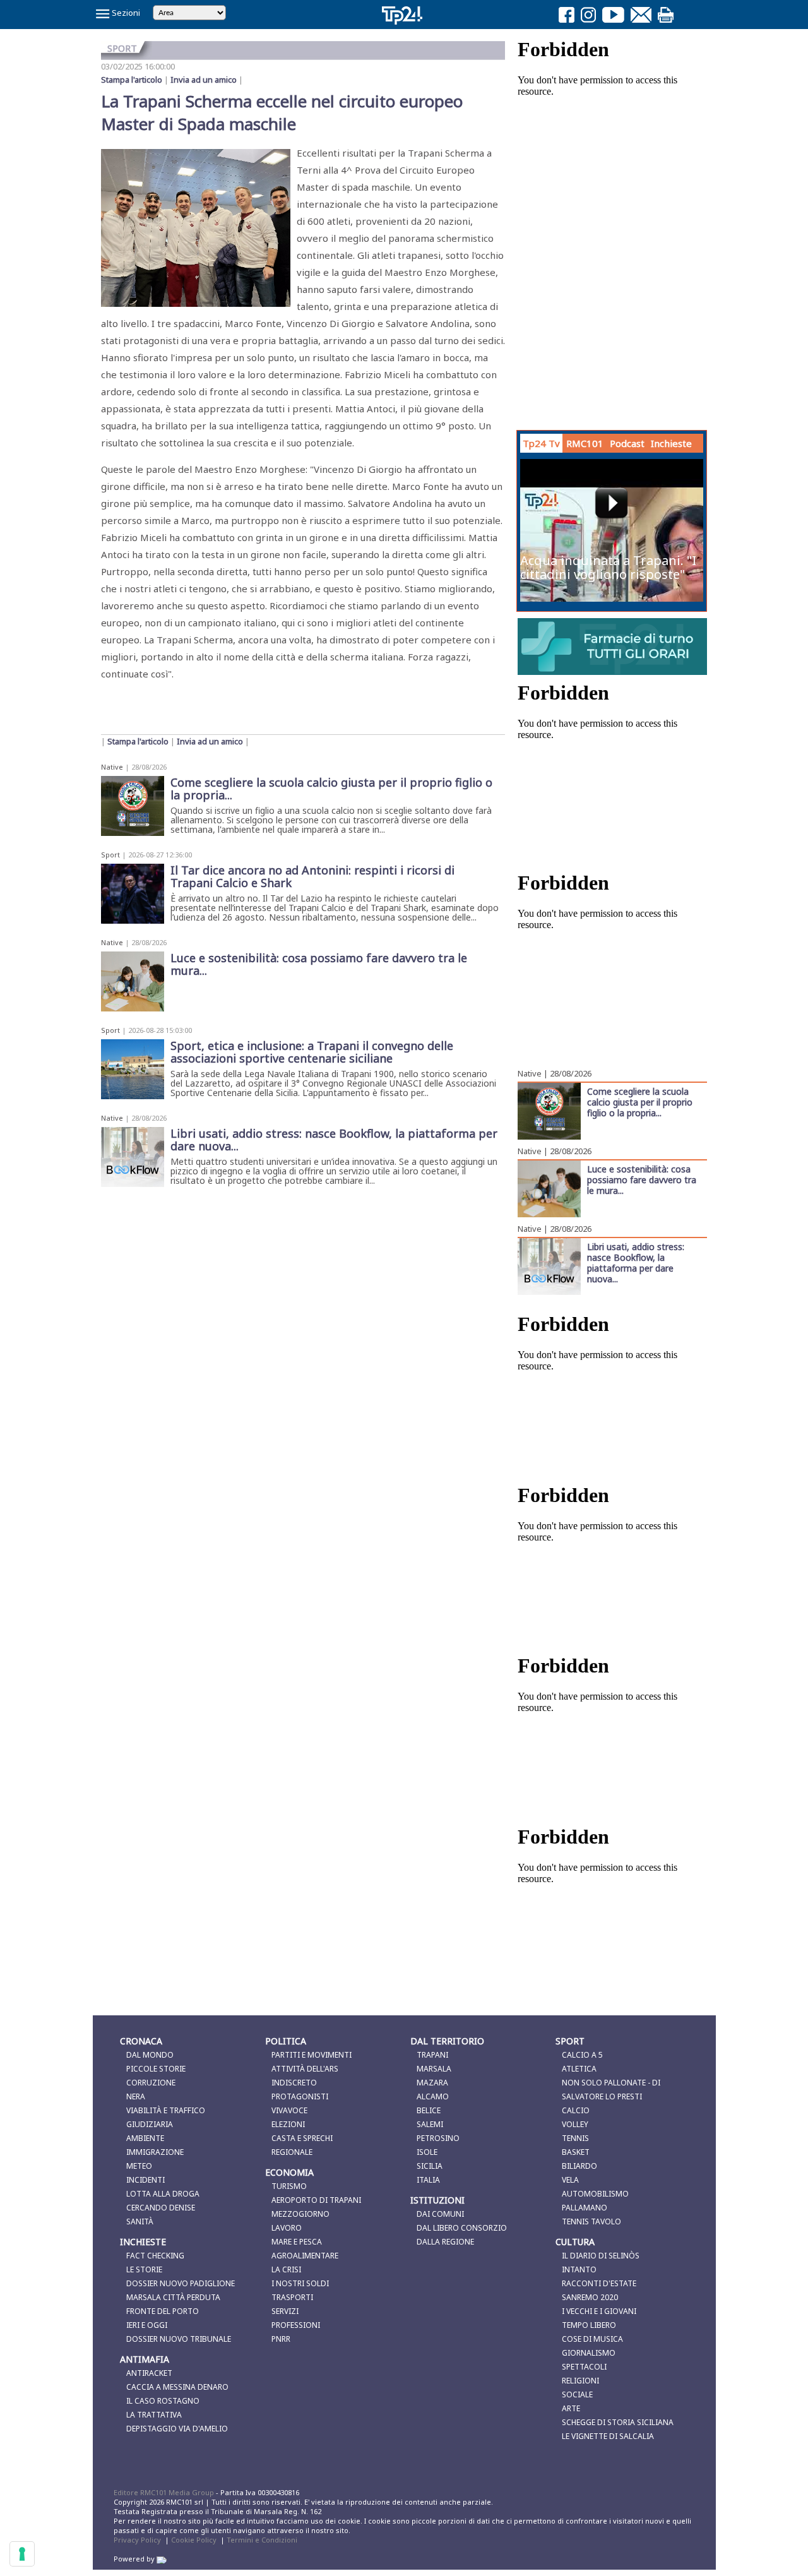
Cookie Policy (194, 2540)
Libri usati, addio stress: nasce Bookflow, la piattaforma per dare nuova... (636, 1262)
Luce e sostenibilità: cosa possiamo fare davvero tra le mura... (642, 1179)
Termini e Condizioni (262, 2540)
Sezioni (125, 13)
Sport (110, 855)
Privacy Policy (137, 2540)
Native (112, 767)
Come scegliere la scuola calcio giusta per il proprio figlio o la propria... (640, 1102)
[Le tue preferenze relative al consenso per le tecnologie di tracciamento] (22, 2554)
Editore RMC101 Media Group (165, 2492)
